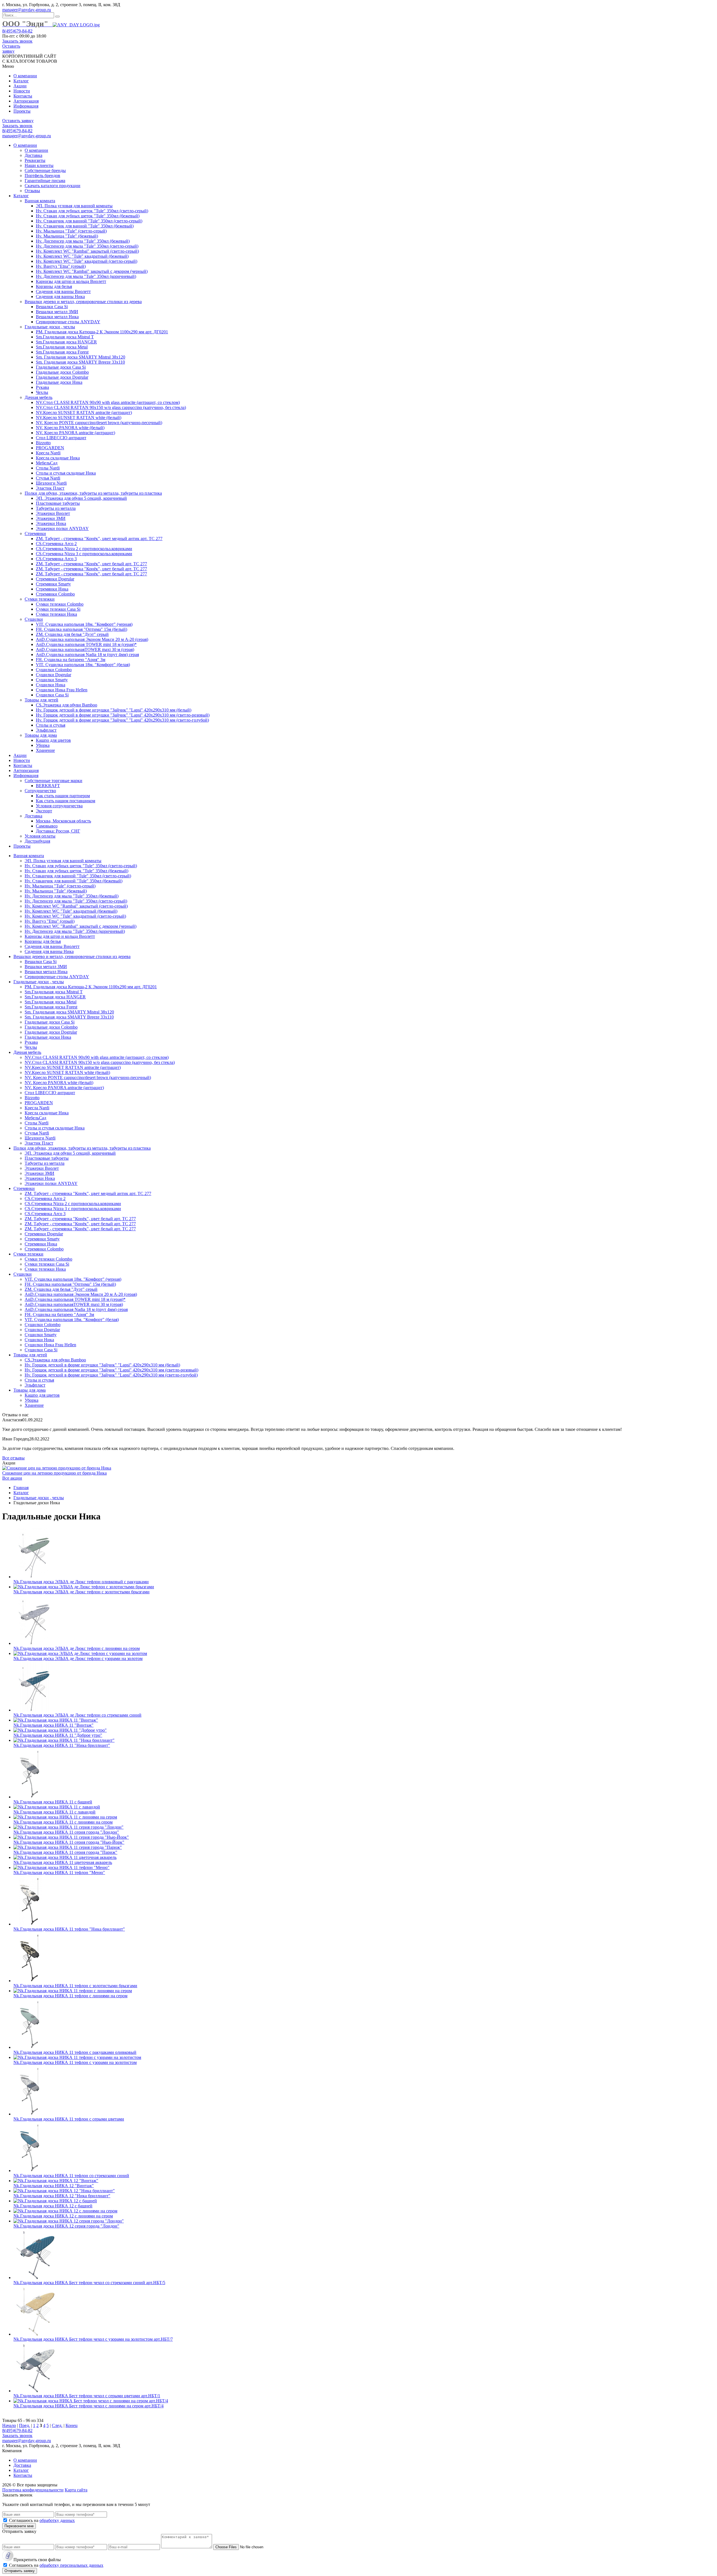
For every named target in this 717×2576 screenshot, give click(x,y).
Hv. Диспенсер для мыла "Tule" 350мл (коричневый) (86, 276)
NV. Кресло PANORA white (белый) (70, 428)
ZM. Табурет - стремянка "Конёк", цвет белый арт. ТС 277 (91, 564)
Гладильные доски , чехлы (50, 327)
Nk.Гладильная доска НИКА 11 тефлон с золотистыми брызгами (75, 1986)
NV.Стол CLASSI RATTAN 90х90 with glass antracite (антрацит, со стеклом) (108, 402)
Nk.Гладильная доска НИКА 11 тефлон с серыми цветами (69, 2119)
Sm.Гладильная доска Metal (62, 347)
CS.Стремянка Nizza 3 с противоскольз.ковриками (84, 554)
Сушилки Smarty (52, 680)
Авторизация (26, 101)
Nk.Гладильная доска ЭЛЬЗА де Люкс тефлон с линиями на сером (77, 1648)
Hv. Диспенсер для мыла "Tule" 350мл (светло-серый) (87, 246)
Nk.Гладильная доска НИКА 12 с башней (53, 2206)
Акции (20, 86)
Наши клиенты (39, 165)
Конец (72, 2425)
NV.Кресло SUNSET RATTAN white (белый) (79, 418)
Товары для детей (41, 700)
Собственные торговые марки (53, 781)
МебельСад (47, 463)
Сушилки (34, 619)
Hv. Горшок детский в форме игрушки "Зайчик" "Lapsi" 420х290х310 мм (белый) (114, 710)
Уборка (43, 745)
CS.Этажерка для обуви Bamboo (67, 705)
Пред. (25, 2425)
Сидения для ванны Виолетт (63, 291)
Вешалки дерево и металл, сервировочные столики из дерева (83, 302)
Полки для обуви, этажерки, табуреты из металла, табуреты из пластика (93, 493)
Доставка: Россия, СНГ (58, 831)
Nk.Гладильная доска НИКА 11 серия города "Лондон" (66, 1832)
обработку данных (57, 2520)
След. (57, 2425)
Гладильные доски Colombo (62, 372)
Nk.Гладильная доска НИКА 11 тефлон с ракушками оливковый (75, 2052)
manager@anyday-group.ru (27, 10)
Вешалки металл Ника (57, 317)
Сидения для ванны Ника (60, 297)
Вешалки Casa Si (52, 307)
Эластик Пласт (50, 488)
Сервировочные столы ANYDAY (68, 322)
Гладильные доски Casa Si (61, 367)
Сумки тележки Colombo (60, 604)
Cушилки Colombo (54, 670)
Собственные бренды (45, 170)
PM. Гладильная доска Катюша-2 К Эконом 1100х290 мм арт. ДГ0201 (102, 332)
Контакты (23, 96)
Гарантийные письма (45, 181)
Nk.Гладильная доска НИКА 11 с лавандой (54, 1812)
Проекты (22, 111)
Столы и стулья (51, 725)
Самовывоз (47, 826)
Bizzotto (43, 443)
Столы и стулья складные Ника (66, 473)
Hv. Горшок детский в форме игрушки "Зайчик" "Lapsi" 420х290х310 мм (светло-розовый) (123, 715)
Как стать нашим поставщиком (66, 801)
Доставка (33, 155)
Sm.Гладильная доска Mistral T (65, 337)
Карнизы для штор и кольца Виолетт (71, 281)
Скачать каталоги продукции (53, 186)
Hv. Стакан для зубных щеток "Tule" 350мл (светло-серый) (92, 211)
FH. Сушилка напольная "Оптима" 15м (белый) (82, 629)
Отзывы (32, 191)
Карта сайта (76, 2490)
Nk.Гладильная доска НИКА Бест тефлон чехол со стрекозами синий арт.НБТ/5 (89, 2283)
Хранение (45, 750)
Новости (22, 91)
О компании (25, 76)
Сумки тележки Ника (56, 614)
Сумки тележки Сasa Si (58, 609)
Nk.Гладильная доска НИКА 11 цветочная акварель (63, 1862)
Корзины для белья (54, 286)
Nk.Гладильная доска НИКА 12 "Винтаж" (54, 2186)
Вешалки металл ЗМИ (57, 312)
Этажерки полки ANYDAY (62, 528)
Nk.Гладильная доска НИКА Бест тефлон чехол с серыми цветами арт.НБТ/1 (87, 2396)
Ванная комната (40, 201)
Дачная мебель (39, 397)
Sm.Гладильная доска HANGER (66, 342)
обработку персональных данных (71, 2565)
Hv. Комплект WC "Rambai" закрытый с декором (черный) (92, 271)
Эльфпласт (46, 730)
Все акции (12, 1478)
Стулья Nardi (48, 478)
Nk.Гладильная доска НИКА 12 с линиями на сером (63, 2216)
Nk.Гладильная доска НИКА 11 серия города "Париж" (65, 1852)
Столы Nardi (48, 468)
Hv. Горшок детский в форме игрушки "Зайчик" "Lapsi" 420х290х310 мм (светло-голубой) (122, 720)
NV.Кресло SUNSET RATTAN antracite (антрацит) (84, 412)
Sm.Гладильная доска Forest (62, 352)
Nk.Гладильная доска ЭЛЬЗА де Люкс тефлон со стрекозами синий (77, 1715)
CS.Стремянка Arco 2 (56, 544)
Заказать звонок (17, 41)
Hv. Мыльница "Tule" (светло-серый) (71, 231)
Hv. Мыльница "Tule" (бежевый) (67, 236)
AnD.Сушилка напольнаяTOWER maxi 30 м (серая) (85, 649)
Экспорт (44, 811)
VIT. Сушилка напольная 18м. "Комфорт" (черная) (84, 624)
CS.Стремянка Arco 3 (56, 559)
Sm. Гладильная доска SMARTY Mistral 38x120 (81, 357)
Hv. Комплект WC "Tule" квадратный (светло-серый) (87, 261)
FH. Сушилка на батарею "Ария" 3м (71, 660)
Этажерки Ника (51, 523)
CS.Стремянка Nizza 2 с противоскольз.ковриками (84, 549)
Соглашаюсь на (42, 2520)
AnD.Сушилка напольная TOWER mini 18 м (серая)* (86, 644)
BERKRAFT (48, 786)
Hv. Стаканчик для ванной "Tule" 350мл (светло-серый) (89, 221)
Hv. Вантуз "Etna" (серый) (61, 266)
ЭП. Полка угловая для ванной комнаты (74, 206)
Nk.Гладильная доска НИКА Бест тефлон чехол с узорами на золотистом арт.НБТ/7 (93, 2339)
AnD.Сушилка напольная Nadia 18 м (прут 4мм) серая (87, 655)
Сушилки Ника (51, 685)
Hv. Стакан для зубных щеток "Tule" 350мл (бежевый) (88, 216)
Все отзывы (13, 1458)
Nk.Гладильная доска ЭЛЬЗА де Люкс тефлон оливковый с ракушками (81, 1582)
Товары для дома (41, 735)
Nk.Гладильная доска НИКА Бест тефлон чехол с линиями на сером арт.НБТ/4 (89, 2406)
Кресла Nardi (48, 453)
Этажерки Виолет (53, 513)
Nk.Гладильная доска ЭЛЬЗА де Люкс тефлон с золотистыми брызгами (82, 1592)
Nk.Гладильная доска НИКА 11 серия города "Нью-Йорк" (69, 1842)
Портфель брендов (42, 175)
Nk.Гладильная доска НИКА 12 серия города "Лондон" (66, 2226)
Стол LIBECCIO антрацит (61, 438)
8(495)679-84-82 (17, 31)
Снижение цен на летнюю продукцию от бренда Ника (54, 1473)
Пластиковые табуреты (58, 503)
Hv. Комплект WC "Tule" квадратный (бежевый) (82, 256)
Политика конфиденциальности (33, 2490)
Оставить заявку (11, 49)
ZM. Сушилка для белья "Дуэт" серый (72, 634)
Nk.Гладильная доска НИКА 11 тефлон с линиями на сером (70, 1996)
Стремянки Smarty (53, 584)
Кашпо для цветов (53, 740)
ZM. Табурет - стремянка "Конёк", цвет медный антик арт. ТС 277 (99, 539)
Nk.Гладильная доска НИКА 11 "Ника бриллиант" (62, 1745)
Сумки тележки (40, 599)
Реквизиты (35, 160)
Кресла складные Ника (58, 458)
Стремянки (35, 533)
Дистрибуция (37, 841)
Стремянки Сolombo (55, 594)
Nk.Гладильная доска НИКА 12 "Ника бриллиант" (62, 2196)
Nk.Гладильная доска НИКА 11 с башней (53, 1802)
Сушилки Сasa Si (52, 695)
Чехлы (42, 392)
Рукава (42, 387)
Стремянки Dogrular (55, 579)
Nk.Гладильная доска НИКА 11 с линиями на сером (63, 1822)
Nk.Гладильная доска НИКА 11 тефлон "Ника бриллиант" (69, 1929)
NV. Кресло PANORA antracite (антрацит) (75, 433)
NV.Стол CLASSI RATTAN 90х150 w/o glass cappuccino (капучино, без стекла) (111, 407)
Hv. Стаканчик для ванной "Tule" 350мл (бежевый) (85, 226)
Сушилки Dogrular (53, 675)
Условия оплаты (40, 836)
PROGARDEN (50, 448)
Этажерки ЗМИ (51, 518)
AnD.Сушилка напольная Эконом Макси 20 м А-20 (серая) (92, 639)
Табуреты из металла (56, 508)
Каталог (21, 81)
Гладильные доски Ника (59, 382)
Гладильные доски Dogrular (62, 377)
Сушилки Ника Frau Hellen (62, 690)
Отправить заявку (20, 2571)
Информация (26, 106)
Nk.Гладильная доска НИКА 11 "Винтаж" (53, 1725)
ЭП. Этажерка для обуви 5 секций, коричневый (81, 498)
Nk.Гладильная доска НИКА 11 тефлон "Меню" (59, 1872)
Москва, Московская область (63, 821)
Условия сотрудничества (59, 806)
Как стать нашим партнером (63, 796)
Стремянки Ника (52, 589)
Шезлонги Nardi (51, 483)
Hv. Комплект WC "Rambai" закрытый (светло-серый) (87, 251)
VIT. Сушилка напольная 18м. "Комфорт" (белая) (83, 665)
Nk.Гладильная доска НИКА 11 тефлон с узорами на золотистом (75, 2062)
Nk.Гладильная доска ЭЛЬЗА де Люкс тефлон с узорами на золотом (78, 1658)
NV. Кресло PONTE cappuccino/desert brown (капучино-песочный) (99, 423)
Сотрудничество (40, 791)
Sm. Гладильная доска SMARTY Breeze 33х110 (80, 362)
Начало (9, 2425)
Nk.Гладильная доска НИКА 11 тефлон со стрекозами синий (71, 2176)
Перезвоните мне (19, 2526)
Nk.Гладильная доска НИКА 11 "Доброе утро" (58, 1735)
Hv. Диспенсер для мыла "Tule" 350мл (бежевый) (83, 241)
